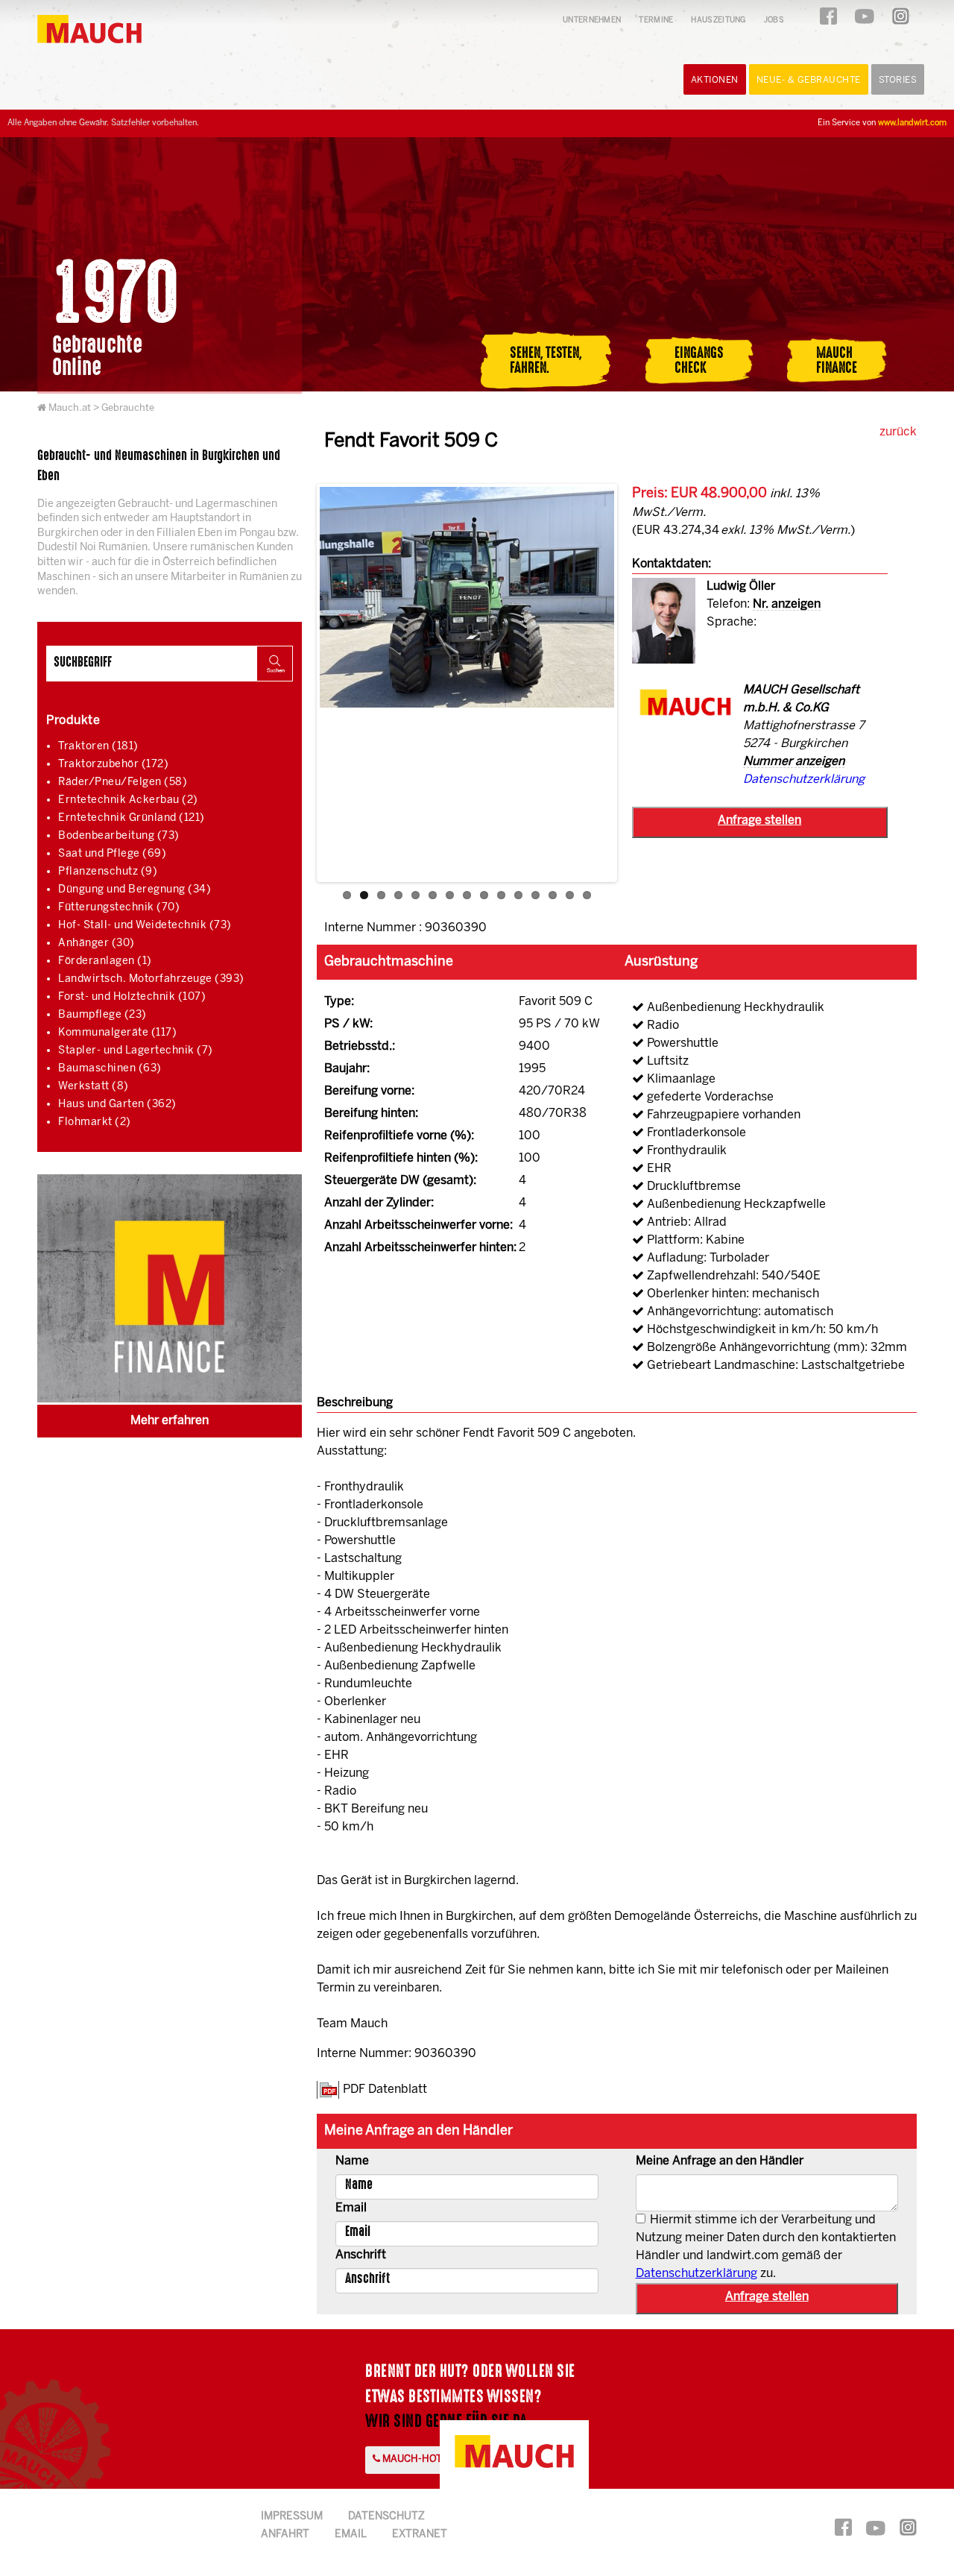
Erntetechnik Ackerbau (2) (128, 800)
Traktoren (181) (98, 747)
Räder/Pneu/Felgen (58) (123, 782)
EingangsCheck (699, 360)
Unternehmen (592, 21)
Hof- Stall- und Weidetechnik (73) (145, 926)
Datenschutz (386, 2517)
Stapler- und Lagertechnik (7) (136, 1051)
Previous (297, 685)
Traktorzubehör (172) (113, 765)
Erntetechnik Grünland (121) (132, 818)
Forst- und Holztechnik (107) (132, 997)
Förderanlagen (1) (105, 961)
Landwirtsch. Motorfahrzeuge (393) (151, 979)
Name (352, 2161)
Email (351, 2208)
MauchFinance (837, 360)
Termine (656, 21)
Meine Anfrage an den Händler (720, 2161)
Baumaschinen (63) (110, 1069)
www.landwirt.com (912, 123)
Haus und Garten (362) (117, 1105)
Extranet (420, 2535)
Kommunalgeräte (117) (117, 1033)
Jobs (774, 21)
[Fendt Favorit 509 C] (467, 597)
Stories (898, 80)
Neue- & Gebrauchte (809, 80)
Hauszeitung (718, 21)
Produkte (73, 721)
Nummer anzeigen (794, 762)
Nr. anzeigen (787, 604)
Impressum (292, 2517)
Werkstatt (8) (94, 1087)
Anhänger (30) (97, 944)
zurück (898, 432)
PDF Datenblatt (385, 2090)
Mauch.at (70, 408)
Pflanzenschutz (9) (108, 872)
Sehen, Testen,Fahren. (546, 360)
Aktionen (715, 80)
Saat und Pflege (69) (112, 854)
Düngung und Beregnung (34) (135, 890)
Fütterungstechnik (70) (119, 908)
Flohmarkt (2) (95, 1122)
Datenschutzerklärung (804, 780)
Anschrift (361, 2255)
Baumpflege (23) (102, 1015)
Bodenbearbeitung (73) (119, 836)
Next (636, 685)
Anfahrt (285, 2535)
